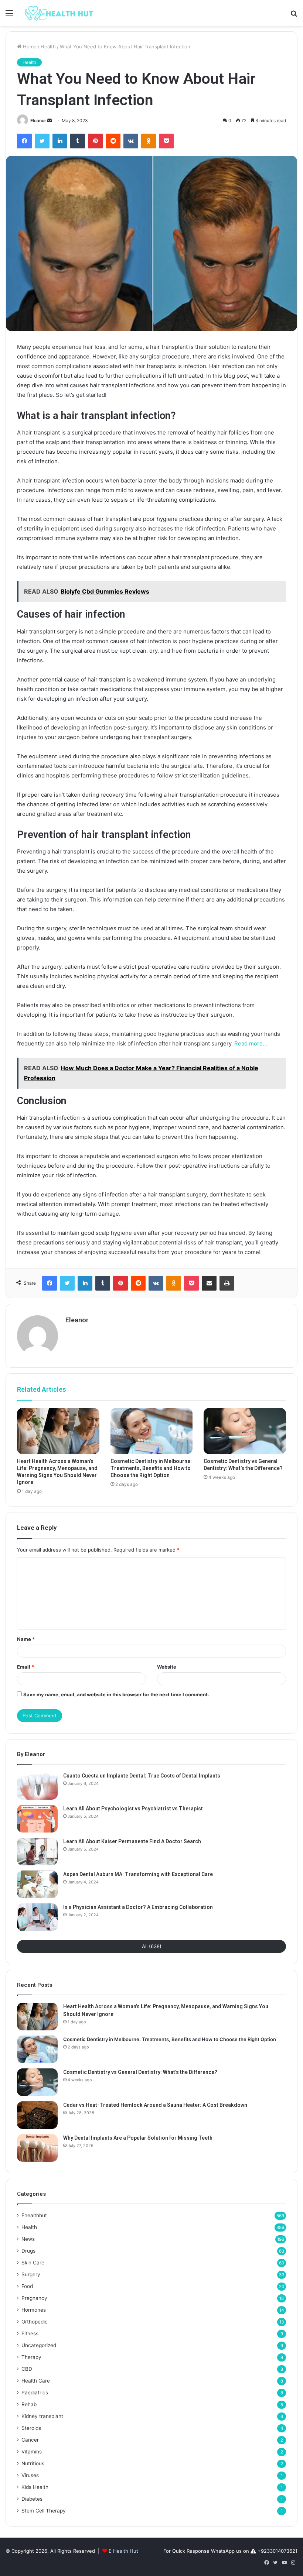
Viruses (30, 2475)
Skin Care (33, 2263)
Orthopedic (35, 2322)
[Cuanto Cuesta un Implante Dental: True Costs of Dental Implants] (37, 1786)
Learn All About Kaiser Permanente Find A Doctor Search (132, 1841)
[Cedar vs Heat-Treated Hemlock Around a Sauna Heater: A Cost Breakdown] (37, 2115)
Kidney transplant (42, 2416)
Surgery (31, 2274)
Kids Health (35, 2487)
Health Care (36, 2381)
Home (29, 47)
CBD (27, 2369)
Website (167, 1667)
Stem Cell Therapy (44, 2511)
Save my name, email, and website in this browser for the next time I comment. (116, 1694)
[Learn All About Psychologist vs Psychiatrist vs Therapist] (37, 1819)
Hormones (34, 2310)
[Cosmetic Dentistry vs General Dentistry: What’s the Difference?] (245, 1431)
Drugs (28, 2251)
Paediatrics (35, 2393)
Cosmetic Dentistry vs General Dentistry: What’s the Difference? (140, 2072)
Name (26, 1639)
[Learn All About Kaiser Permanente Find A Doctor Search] (37, 1852)
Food (27, 2286)
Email (25, 1667)
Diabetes (32, 2499)
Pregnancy (34, 2298)
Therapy (31, 2357)
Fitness (30, 2333)
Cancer (30, 2440)
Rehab (29, 2404)
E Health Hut (123, 2551)
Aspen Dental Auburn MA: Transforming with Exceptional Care (138, 1874)
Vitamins (32, 2452)
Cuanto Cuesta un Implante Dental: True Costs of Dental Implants (142, 1776)
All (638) (152, 1946)
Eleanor (38, 121)
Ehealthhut (34, 2215)
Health (48, 47)
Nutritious (33, 2463)
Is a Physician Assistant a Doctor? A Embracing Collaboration (138, 1907)
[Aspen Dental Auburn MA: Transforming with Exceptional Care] (37, 1884)
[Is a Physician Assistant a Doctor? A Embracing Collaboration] (37, 1917)
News (28, 2239)
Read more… (251, 1043)
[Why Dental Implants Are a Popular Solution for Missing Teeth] (37, 2148)
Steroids (31, 2428)
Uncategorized (39, 2345)
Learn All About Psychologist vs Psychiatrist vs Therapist (133, 1809)
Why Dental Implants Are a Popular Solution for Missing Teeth (138, 2138)
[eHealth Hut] (59, 13)
